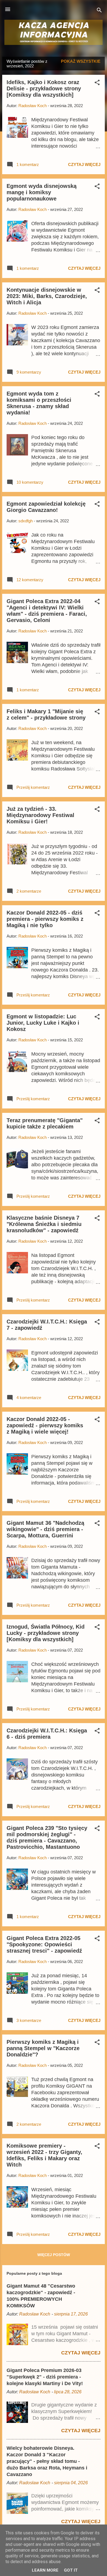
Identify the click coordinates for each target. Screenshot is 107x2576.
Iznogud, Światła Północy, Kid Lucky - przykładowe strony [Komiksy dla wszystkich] (46, 1633)
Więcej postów (54, 2255)
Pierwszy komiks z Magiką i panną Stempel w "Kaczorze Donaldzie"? (43, 2048)
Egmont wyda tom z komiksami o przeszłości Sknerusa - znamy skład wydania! (39, 403)
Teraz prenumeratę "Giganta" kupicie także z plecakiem (45, 1123)
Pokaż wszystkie (81, 61)
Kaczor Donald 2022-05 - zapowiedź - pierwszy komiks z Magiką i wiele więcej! (45, 1425)
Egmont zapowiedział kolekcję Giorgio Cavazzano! (46, 507)
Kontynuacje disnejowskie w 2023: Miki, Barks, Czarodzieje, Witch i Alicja (47, 296)
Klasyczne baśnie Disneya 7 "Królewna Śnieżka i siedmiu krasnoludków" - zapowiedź (44, 1224)
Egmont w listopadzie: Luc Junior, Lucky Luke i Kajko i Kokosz (43, 1023)
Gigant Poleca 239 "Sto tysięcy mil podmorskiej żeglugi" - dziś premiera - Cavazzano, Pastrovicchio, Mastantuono (47, 1837)
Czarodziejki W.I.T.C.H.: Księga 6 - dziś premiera (47, 1734)
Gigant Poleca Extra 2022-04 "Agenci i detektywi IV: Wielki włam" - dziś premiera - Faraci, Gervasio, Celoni (47, 611)
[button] (97, 83)
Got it (71, 2570)
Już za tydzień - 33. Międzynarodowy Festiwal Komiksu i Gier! (40, 815)
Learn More (45, 2570)
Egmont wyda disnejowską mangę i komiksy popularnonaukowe (42, 192)
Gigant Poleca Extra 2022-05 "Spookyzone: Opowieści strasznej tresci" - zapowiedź (44, 1944)
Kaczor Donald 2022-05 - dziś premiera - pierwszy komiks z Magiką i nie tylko (45, 919)
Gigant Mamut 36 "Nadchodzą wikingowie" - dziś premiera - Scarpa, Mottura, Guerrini (45, 1529)
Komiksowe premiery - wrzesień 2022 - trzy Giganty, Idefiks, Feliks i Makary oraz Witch (44, 2155)
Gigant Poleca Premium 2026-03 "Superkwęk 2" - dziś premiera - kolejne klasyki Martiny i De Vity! (45, 2377)
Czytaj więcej (84, 164)
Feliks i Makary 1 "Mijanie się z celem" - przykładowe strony (46, 714)
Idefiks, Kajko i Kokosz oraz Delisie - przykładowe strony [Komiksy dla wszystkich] (44, 88)
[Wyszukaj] (99, 11)
